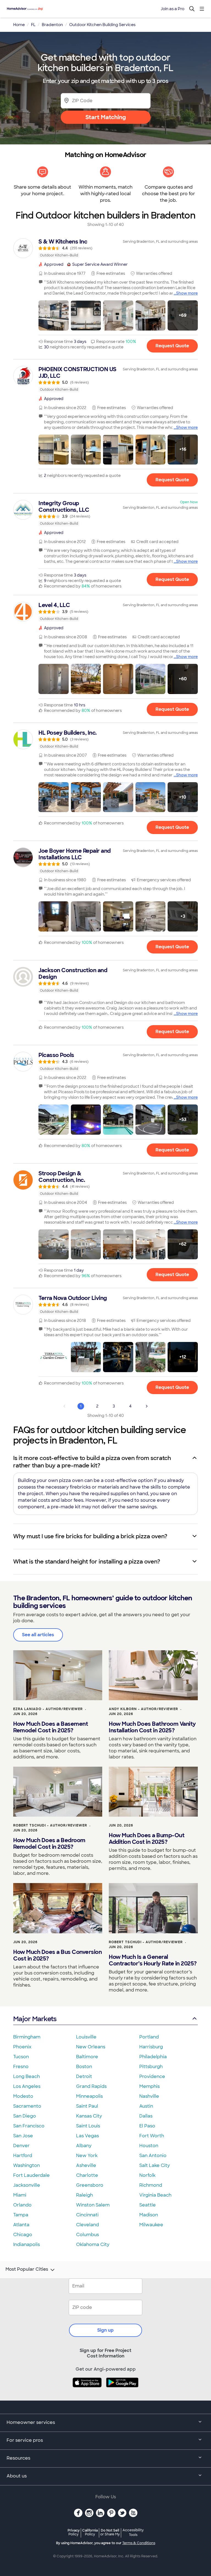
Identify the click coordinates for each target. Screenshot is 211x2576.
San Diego (25, 2116)
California (90, 2532)
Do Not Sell (110, 2532)
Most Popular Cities (27, 2269)
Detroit (84, 2076)
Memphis (149, 2086)
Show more (187, 293)
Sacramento (27, 2106)
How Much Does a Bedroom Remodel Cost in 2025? (49, 1844)
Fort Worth (152, 2136)
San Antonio (153, 2156)
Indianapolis (27, 2244)
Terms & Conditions (139, 2543)
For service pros (25, 2440)
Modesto (23, 2096)
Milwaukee (151, 2225)
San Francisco (29, 2126)
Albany (84, 2146)
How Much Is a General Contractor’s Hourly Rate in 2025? (153, 1960)
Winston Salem (93, 2205)
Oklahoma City (93, 2244)
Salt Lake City (155, 2165)
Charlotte (87, 2175)
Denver (21, 2146)
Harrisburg (151, 2047)
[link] (105, 248)
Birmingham (27, 2037)
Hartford (23, 2156)
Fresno (21, 2067)
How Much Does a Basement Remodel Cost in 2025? (51, 1727)
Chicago (23, 2235)
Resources (18, 2458)
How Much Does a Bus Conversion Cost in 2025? (57, 1955)
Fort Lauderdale (31, 2175)
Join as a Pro (173, 9)
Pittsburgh (151, 2067)
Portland (149, 2037)
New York (87, 2156)
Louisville (86, 2037)
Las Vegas (88, 2136)
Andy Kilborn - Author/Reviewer (143, 1709)
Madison (149, 2215)
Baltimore (87, 2057)
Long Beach (27, 2076)
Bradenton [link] (52, 25)
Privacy (74, 2532)
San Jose (23, 2136)
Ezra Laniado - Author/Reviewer (48, 1709)
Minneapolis (89, 2096)
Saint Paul (87, 2106)
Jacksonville (27, 2185)
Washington (27, 2165)
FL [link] (33, 25)
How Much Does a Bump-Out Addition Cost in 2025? (147, 1839)
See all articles (38, 1635)
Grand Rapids (91, 2086)
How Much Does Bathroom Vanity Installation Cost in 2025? (152, 1727)
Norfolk (147, 2175)
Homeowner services (31, 2422)
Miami (20, 2195)
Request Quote (172, 346)
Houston (149, 2146)
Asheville (86, 2165)
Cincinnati (87, 2215)
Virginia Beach (155, 2195)
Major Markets (35, 2019)
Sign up (105, 2330)
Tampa (21, 2215)
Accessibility (133, 2533)
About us (17, 2476)
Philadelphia (153, 2057)
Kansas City (89, 2116)
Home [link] (19, 25)
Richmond (151, 2185)
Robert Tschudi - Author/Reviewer (50, 1825)
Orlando (22, 2205)
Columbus (88, 2235)
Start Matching (106, 117)
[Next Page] (147, 1406)
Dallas (146, 2116)
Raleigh (84, 2195)
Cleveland (88, 2225)
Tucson (21, 2057)
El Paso (147, 2126)
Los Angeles (27, 2086)
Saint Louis (88, 2126)
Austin (146, 2106)
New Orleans (91, 2047)
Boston (84, 2067)
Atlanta (21, 2225)
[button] (54, 315)
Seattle (148, 2205)
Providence (152, 2076)
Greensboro (90, 2185)
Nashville (149, 2096)
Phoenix (22, 2047)
